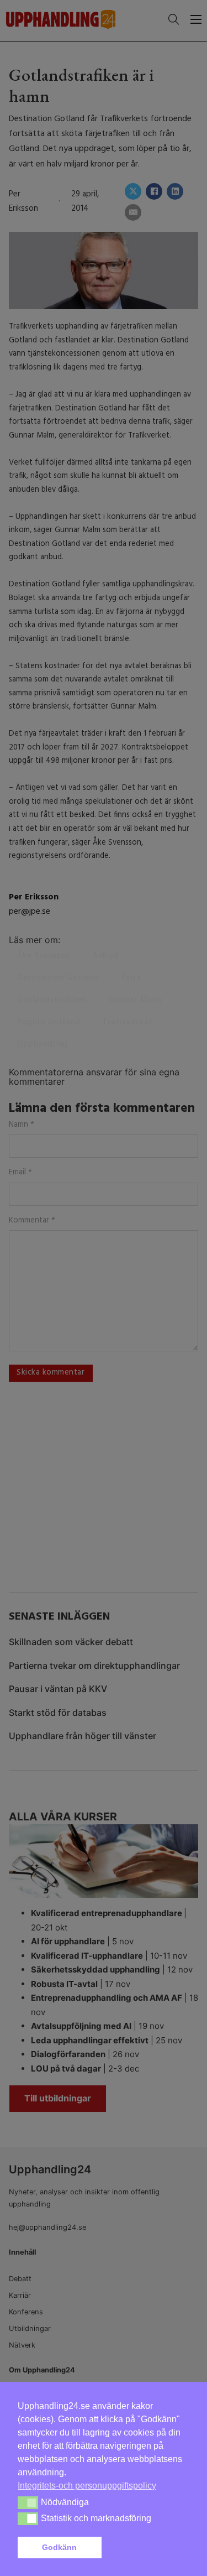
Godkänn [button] (59, 2547)
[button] (147, 2548)
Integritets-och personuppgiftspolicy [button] (87, 2486)
